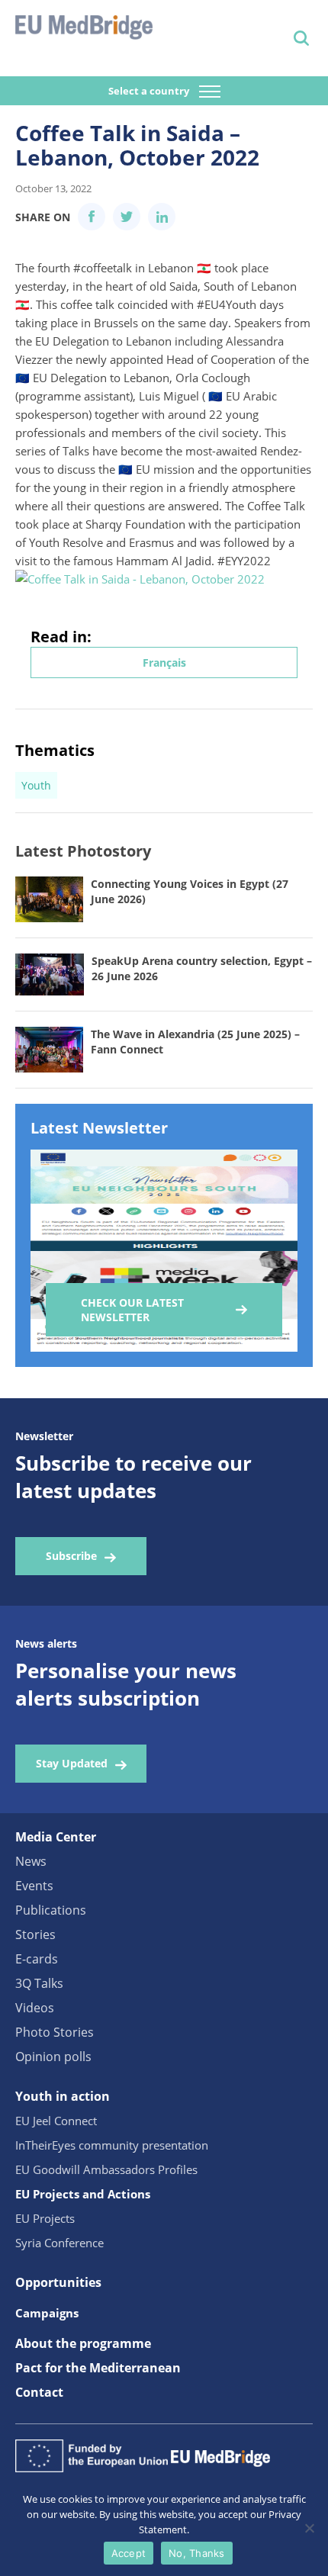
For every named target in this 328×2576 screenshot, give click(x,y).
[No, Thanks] (309, 2528)
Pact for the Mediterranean (98, 2368)
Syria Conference (59, 2243)
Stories (35, 1934)
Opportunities (58, 2282)
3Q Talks (39, 1983)
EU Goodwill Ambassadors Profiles (106, 2169)
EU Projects (45, 2218)
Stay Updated (72, 1763)
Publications (51, 1910)
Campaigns (47, 2313)
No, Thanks (197, 2553)
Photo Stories (55, 2032)
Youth (36, 785)
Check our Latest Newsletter (132, 1310)
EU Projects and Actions (83, 2194)
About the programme (83, 2343)
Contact (39, 2392)
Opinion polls (53, 2057)
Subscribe (71, 1556)
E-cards (37, 1959)
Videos (35, 2008)
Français (164, 662)
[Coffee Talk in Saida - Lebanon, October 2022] (140, 579)
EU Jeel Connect (56, 2121)
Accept (129, 2553)
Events (34, 1886)
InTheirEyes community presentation (112, 2145)
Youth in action (63, 2096)
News (31, 1861)
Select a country (150, 91)
